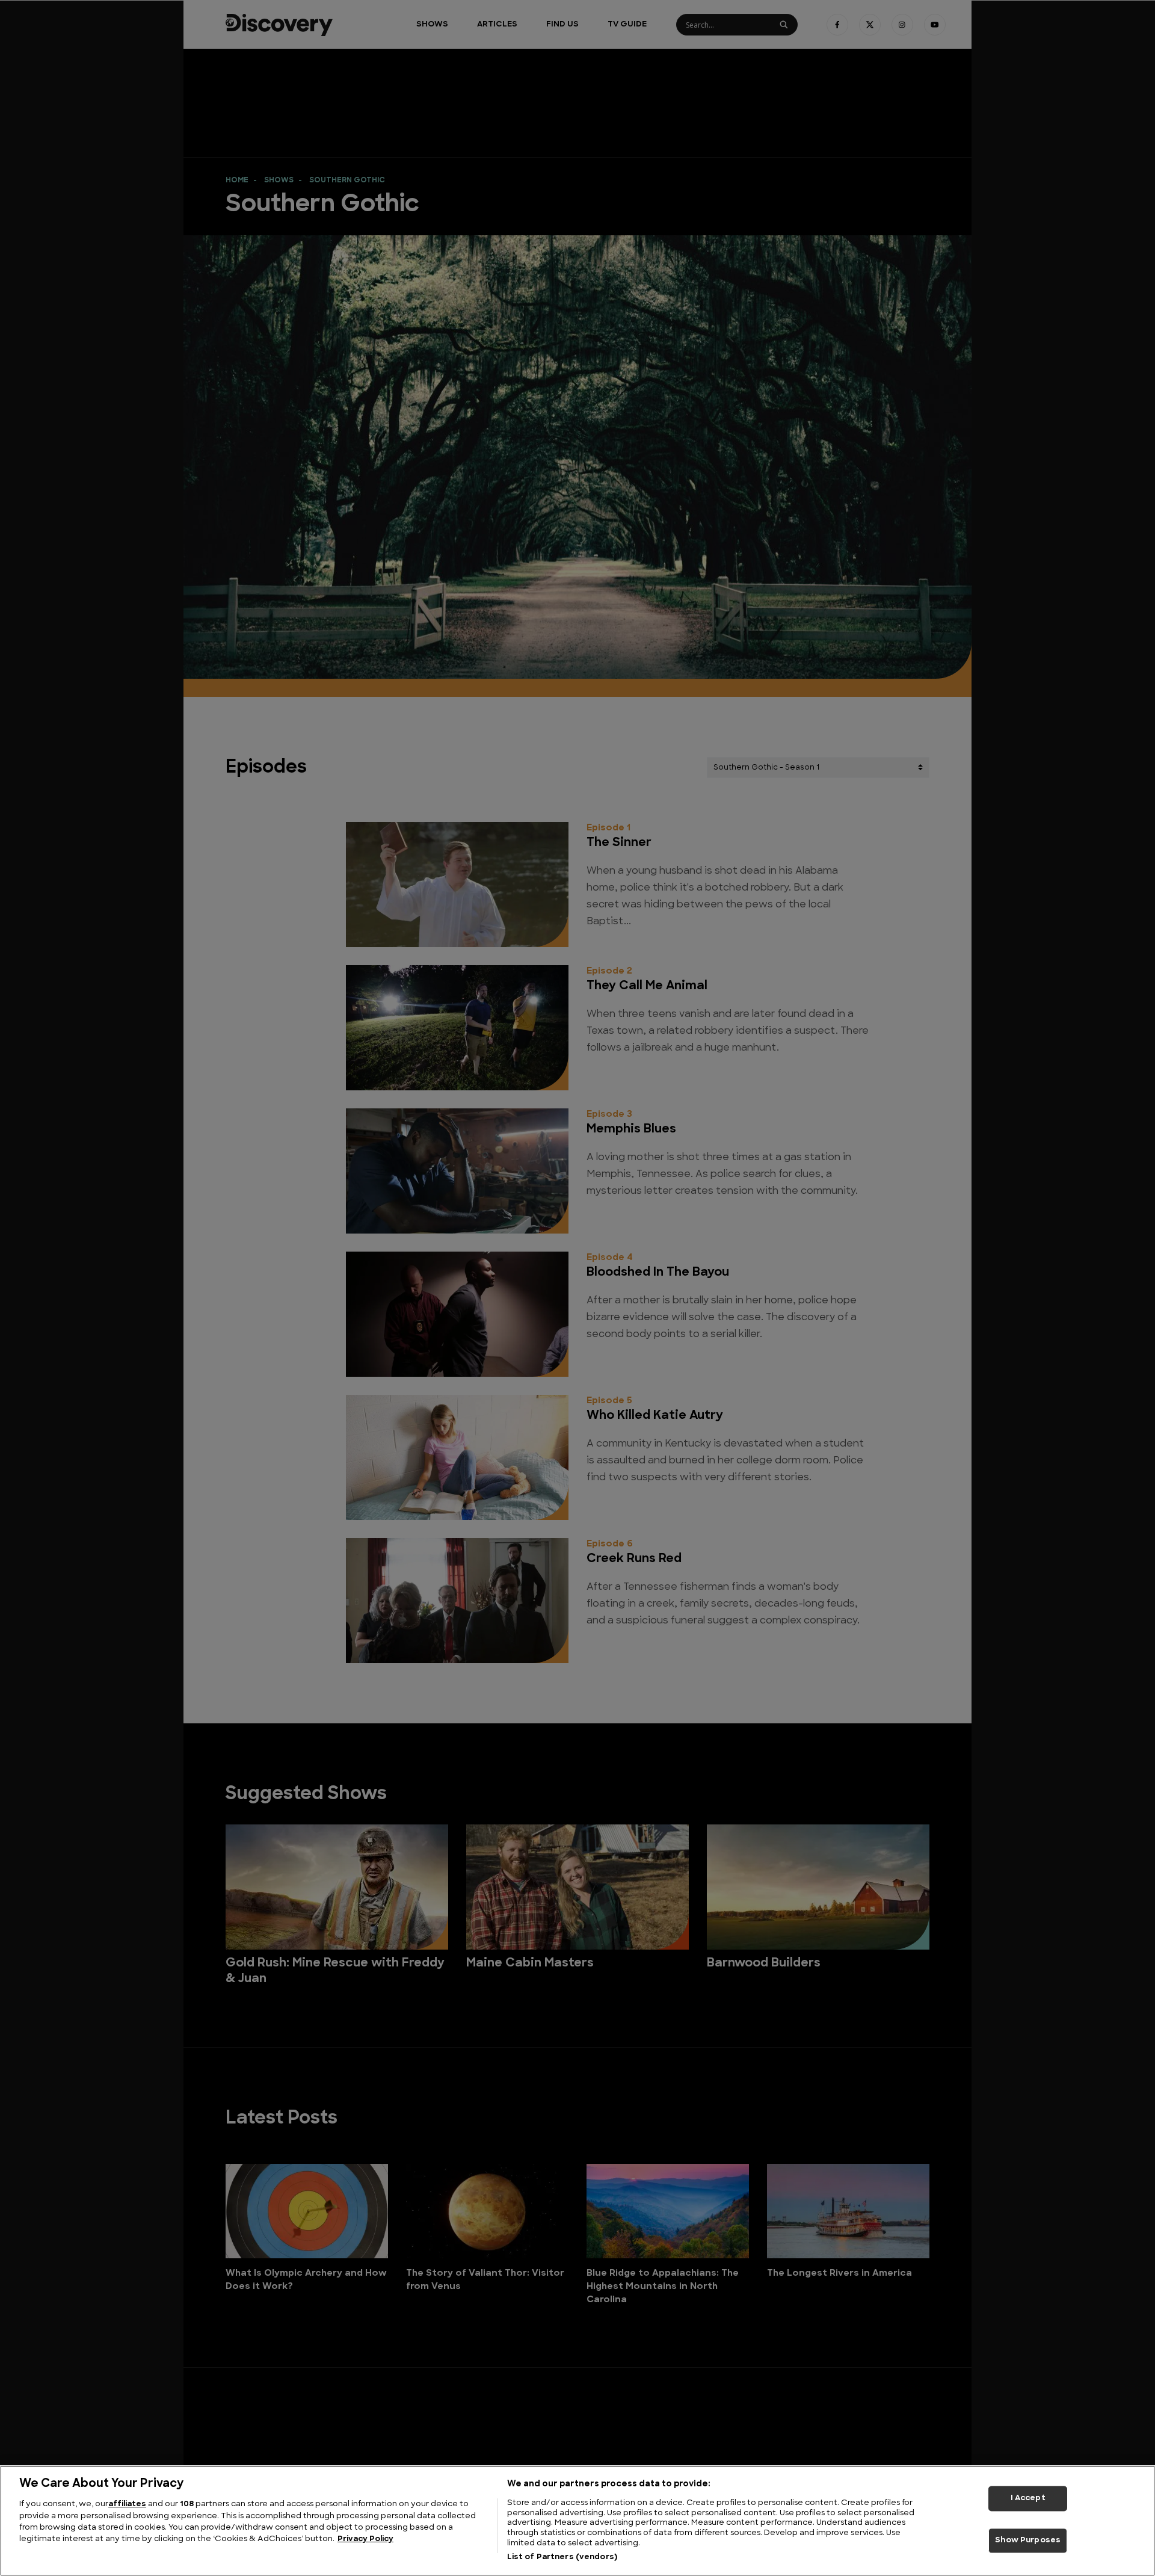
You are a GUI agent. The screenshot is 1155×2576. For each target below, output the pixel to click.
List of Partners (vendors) (562, 2557)
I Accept (1028, 2498)
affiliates (127, 2504)
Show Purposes (1028, 2541)
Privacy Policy (365, 2540)
